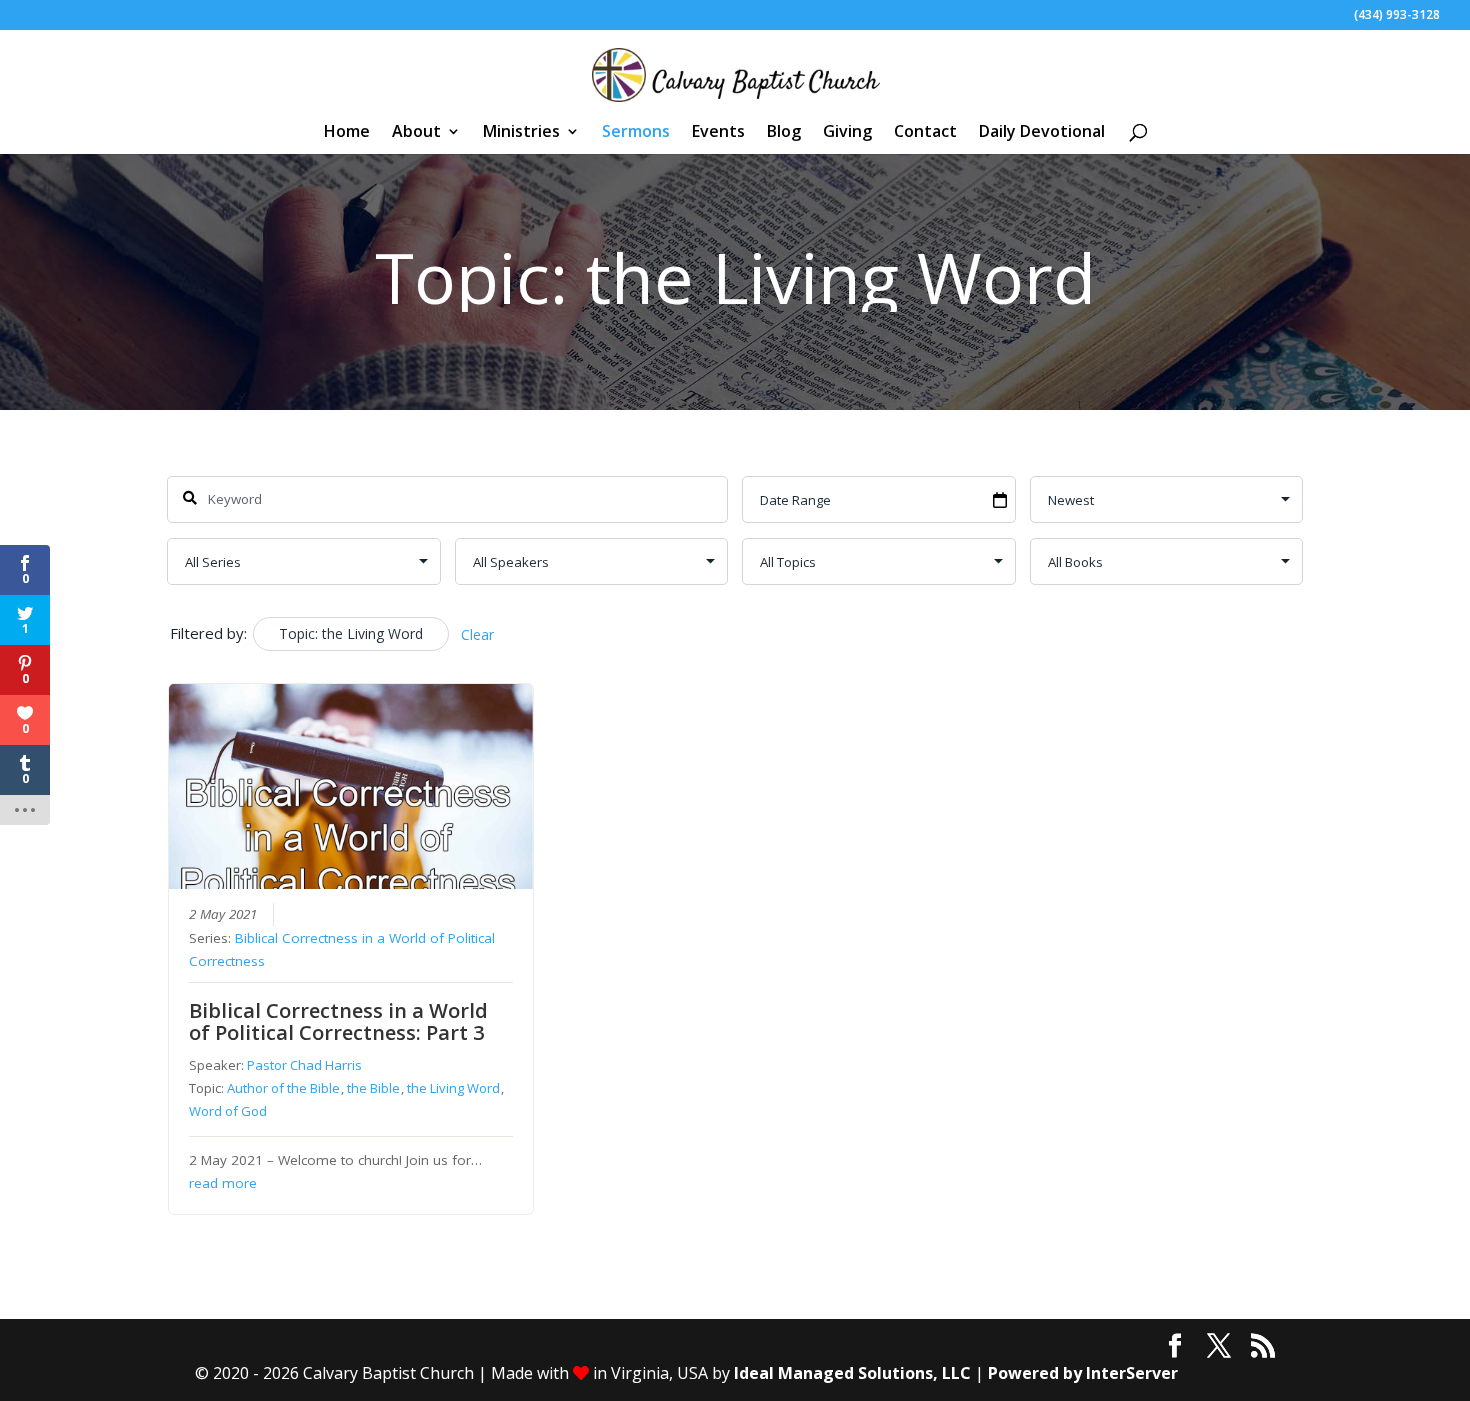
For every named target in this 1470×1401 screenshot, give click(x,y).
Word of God (228, 1111)
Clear (477, 634)
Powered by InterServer (1083, 1373)
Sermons (636, 133)
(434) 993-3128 (1397, 16)
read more (223, 1183)
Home (347, 133)
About (416, 133)
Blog (784, 133)
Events (718, 133)
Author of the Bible (283, 1088)
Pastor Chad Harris (304, 1065)
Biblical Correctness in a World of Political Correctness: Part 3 (338, 1021)
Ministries (521, 133)
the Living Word (453, 1088)
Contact (925, 133)
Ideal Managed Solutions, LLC (852, 1373)
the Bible (373, 1088)
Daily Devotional (1042, 133)
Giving (847, 133)
